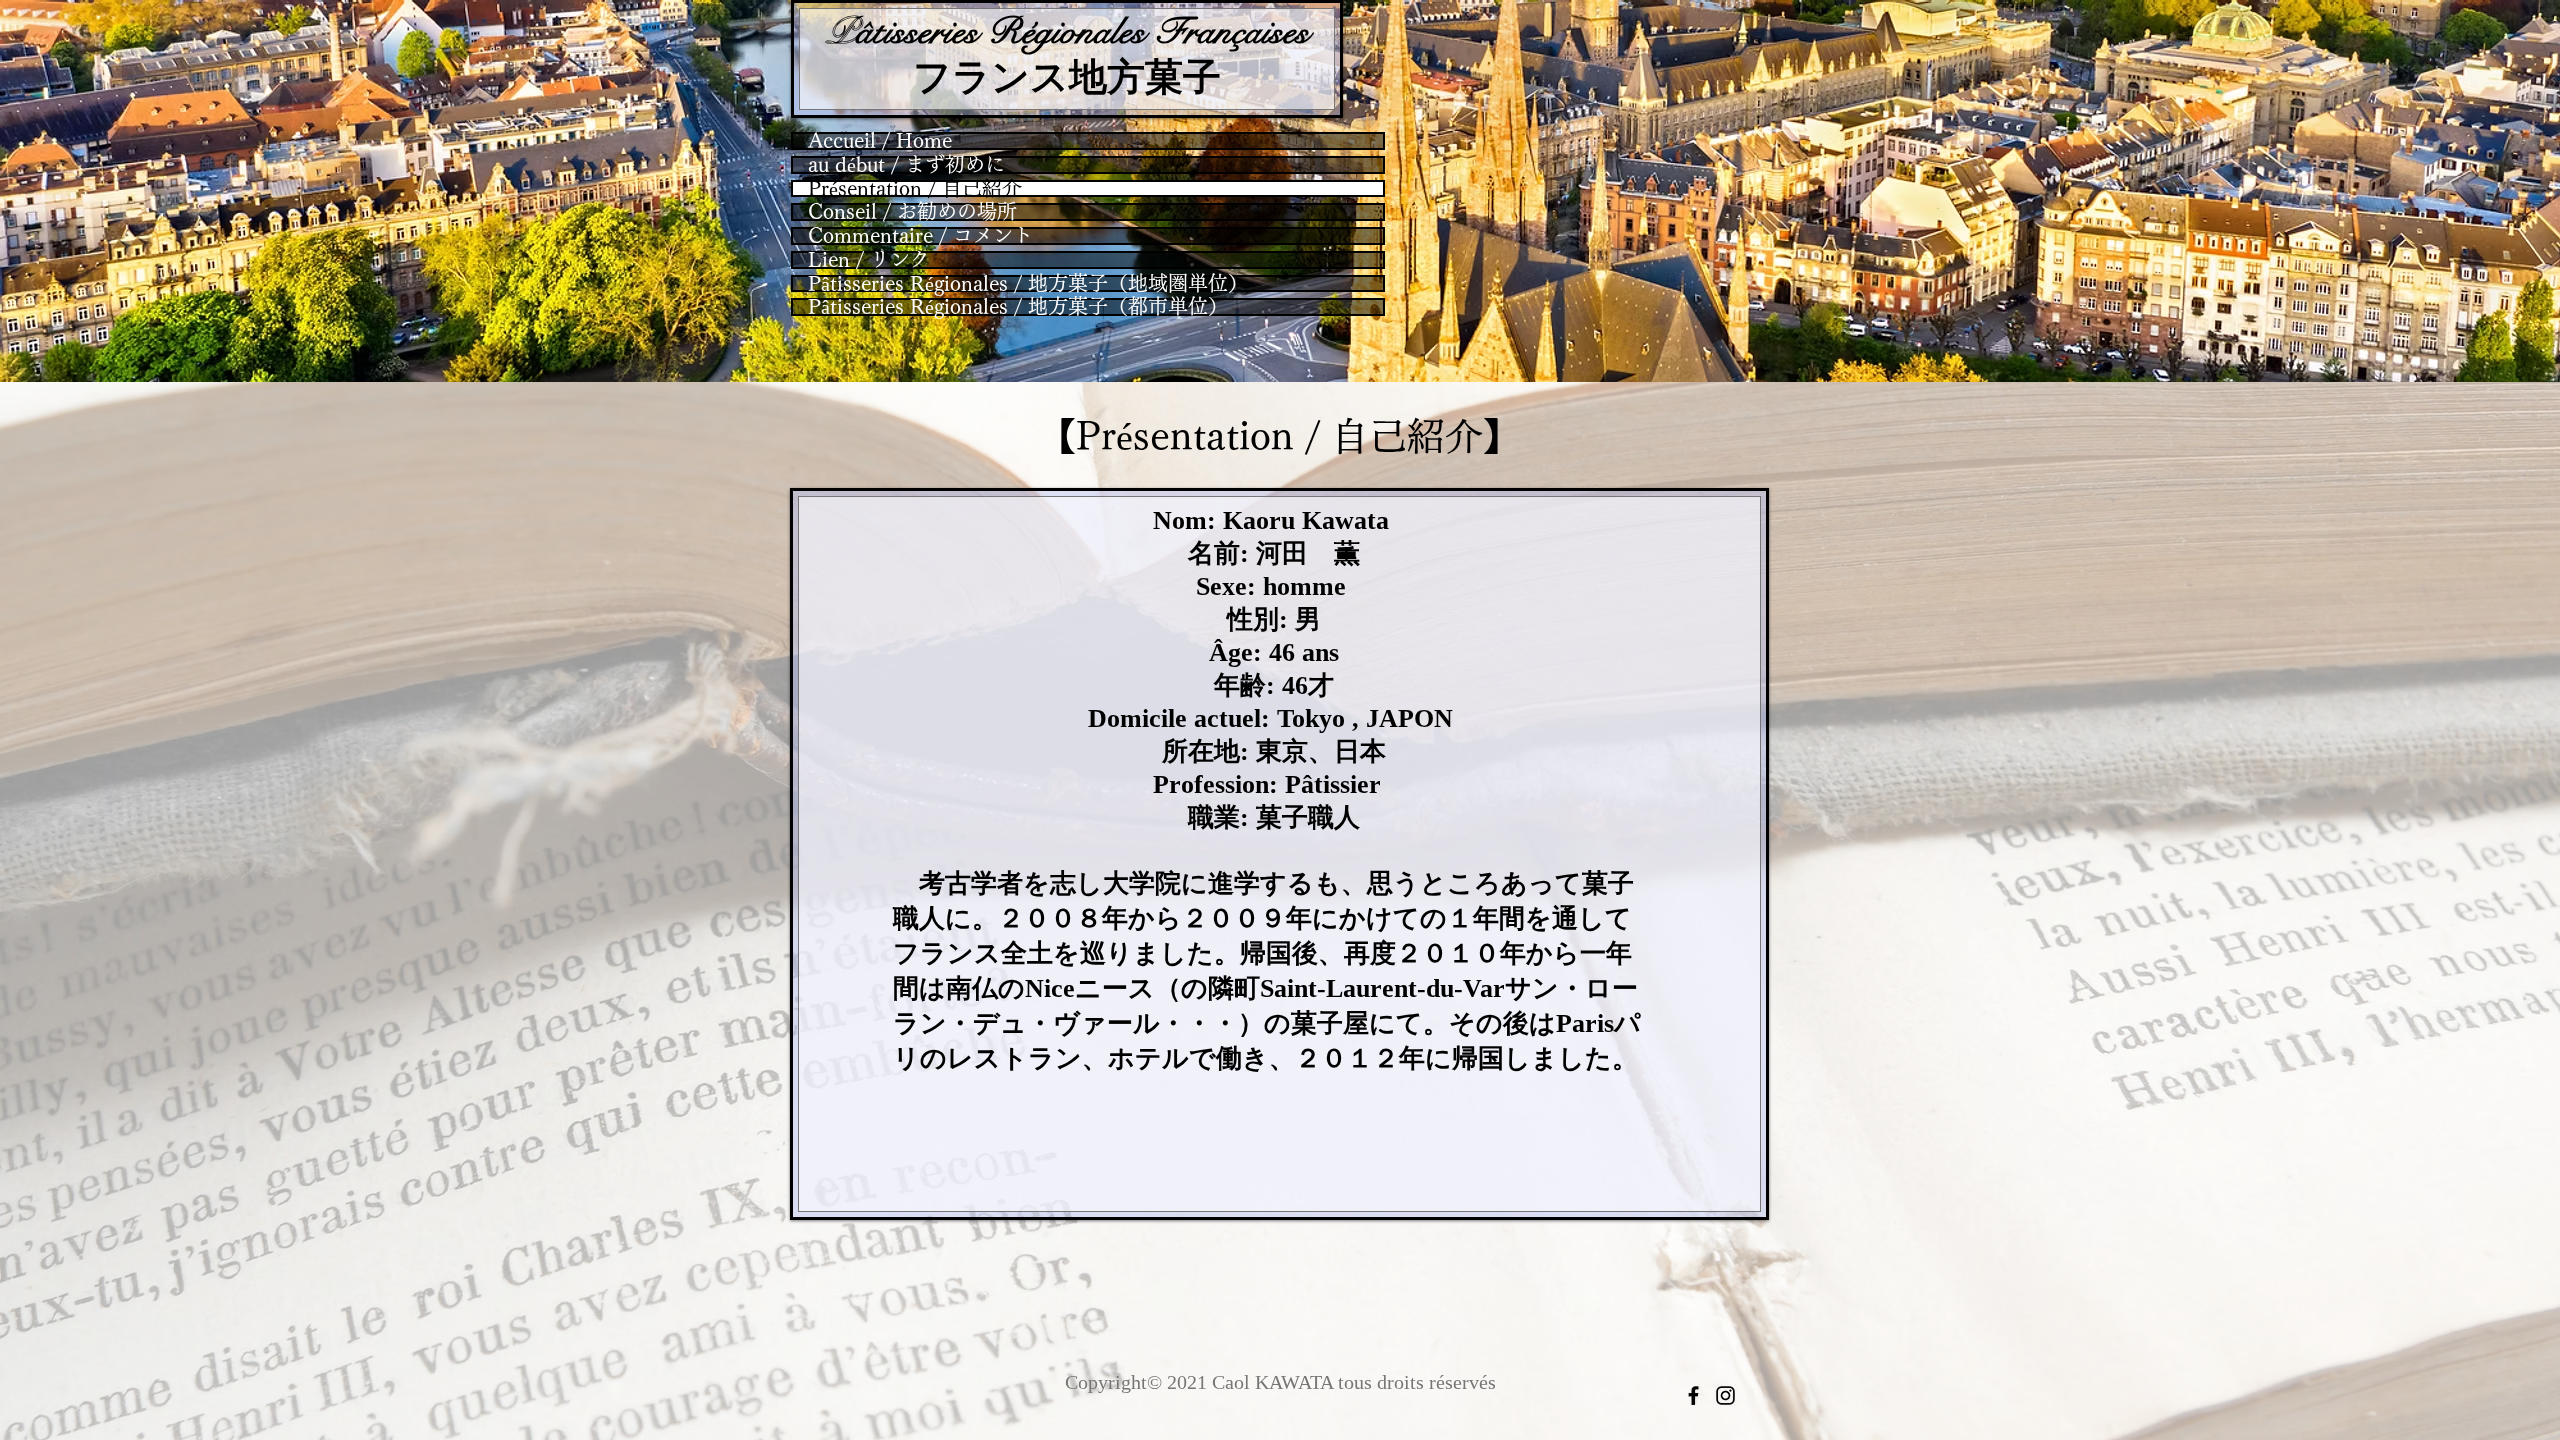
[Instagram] (1725, 1395)
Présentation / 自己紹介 (915, 189)
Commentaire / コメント (920, 236)
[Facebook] (1693, 1395)
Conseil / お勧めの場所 (912, 212)
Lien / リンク (869, 260)
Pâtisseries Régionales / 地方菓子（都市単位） (1018, 307)
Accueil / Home (880, 141)
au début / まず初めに (906, 165)
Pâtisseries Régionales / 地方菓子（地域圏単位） (1028, 284)
